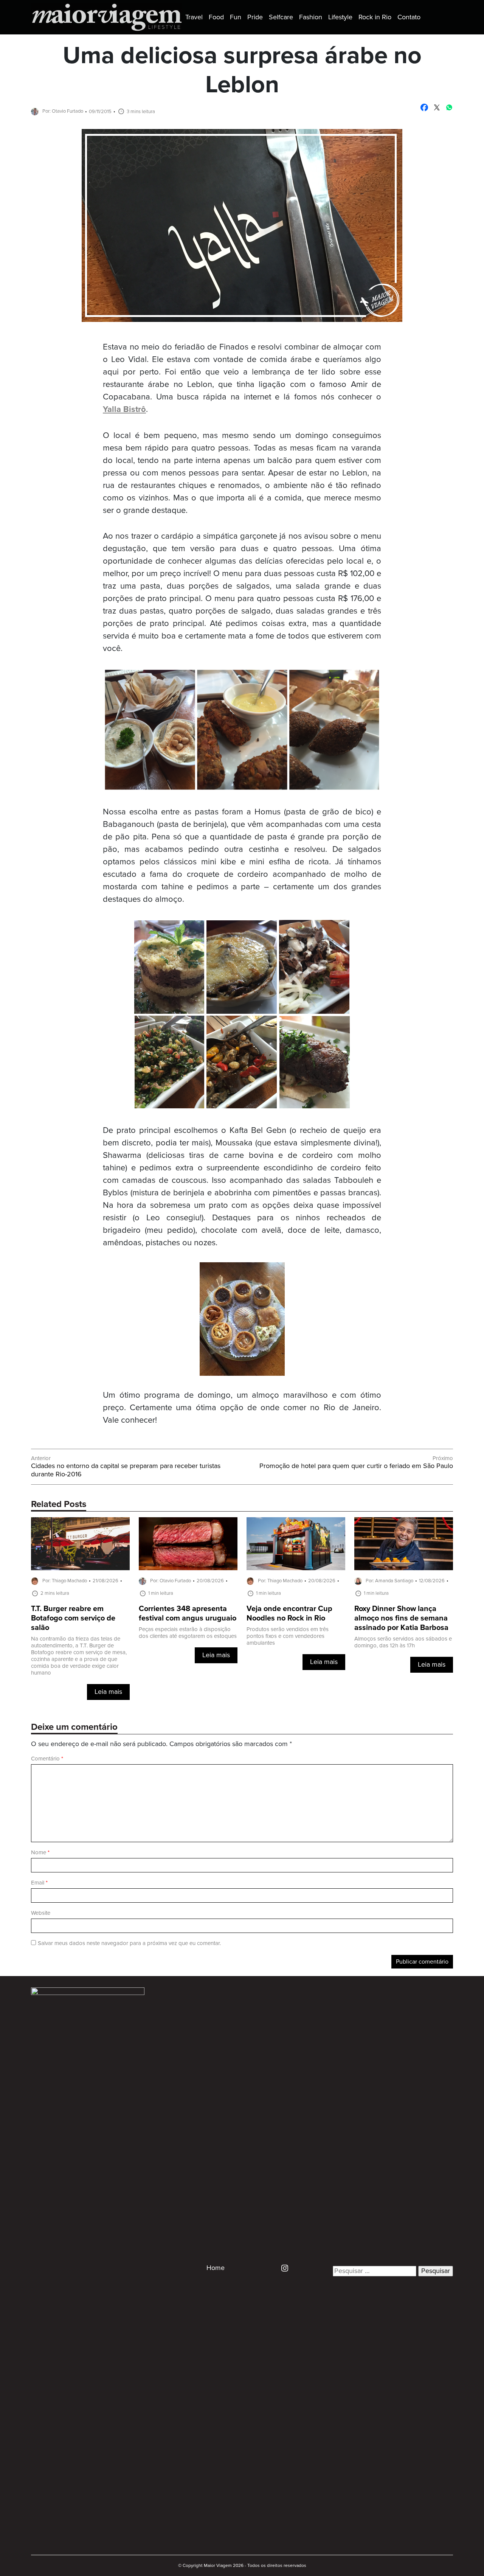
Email (39, 1883)
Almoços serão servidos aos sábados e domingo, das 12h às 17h (403, 1642)
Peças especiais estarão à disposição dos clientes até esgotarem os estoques (188, 1633)
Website (41, 1913)
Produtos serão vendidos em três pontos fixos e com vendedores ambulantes (288, 1636)
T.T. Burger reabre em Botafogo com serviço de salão (73, 1618)
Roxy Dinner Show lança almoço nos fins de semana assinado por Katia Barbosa (401, 1618)
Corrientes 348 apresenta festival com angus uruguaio (188, 1614)
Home (216, 2268)
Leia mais (108, 1692)
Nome (40, 1853)
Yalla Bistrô (124, 410)
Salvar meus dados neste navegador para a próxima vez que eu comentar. (129, 1943)
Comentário (47, 1759)
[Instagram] (282, 2268)
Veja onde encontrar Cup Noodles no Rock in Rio (289, 1614)
